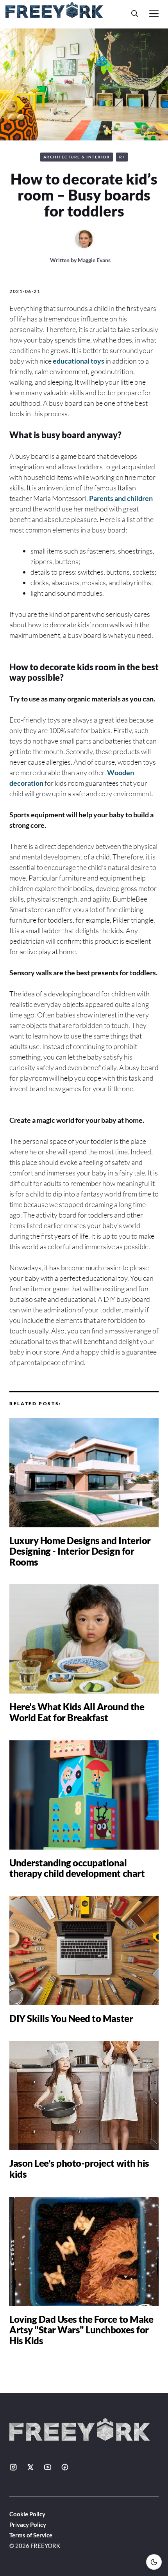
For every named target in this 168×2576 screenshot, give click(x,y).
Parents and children (121, 498)
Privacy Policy (28, 2525)
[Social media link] (13, 2467)
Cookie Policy (27, 2514)
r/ (122, 157)
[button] (135, 13)
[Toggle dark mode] (154, 2562)
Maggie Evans (94, 260)
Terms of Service (31, 2535)
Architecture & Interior (77, 157)
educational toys (79, 361)
